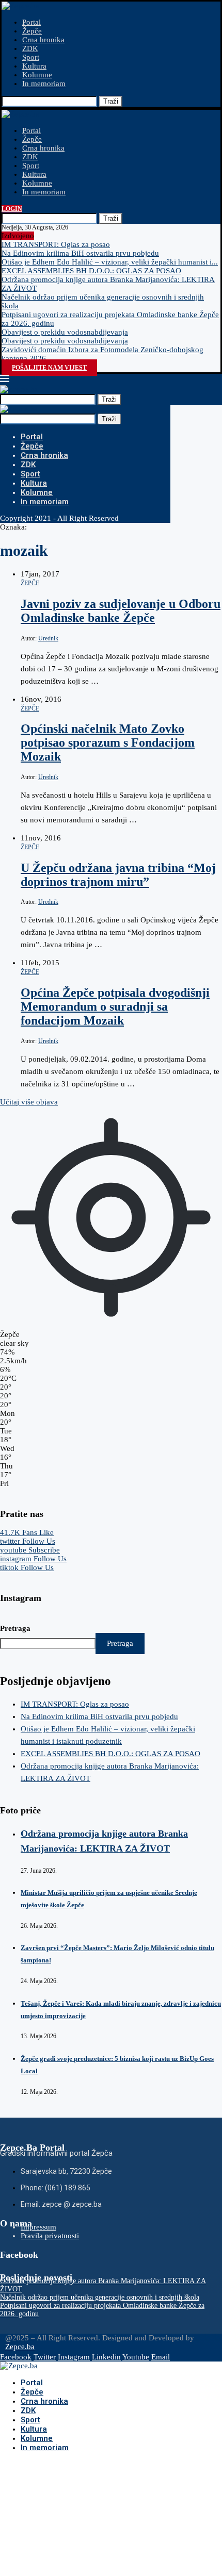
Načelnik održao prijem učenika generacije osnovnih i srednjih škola (100, 2297)
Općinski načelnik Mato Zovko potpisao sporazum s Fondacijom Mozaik (108, 742)
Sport (31, 57)
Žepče (32, 31)
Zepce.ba (20, 2347)
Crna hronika (43, 40)
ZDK (30, 48)
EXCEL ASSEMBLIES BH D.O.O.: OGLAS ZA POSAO (91, 271)
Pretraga (15, 1628)
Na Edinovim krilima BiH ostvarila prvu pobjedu (80, 253)
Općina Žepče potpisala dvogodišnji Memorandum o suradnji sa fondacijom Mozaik (115, 1006)
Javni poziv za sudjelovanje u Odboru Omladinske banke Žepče (121, 611)
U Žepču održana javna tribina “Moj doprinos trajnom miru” (118, 875)
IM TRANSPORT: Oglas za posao (56, 244)
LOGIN (12, 209)
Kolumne (37, 75)
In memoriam (44, 84)
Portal (31, 22)
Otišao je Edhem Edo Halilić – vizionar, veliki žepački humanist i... (110, 262)
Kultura (34, 66)
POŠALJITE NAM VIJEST (49, 368)
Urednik (48, 638)
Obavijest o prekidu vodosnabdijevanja (65, 332)
